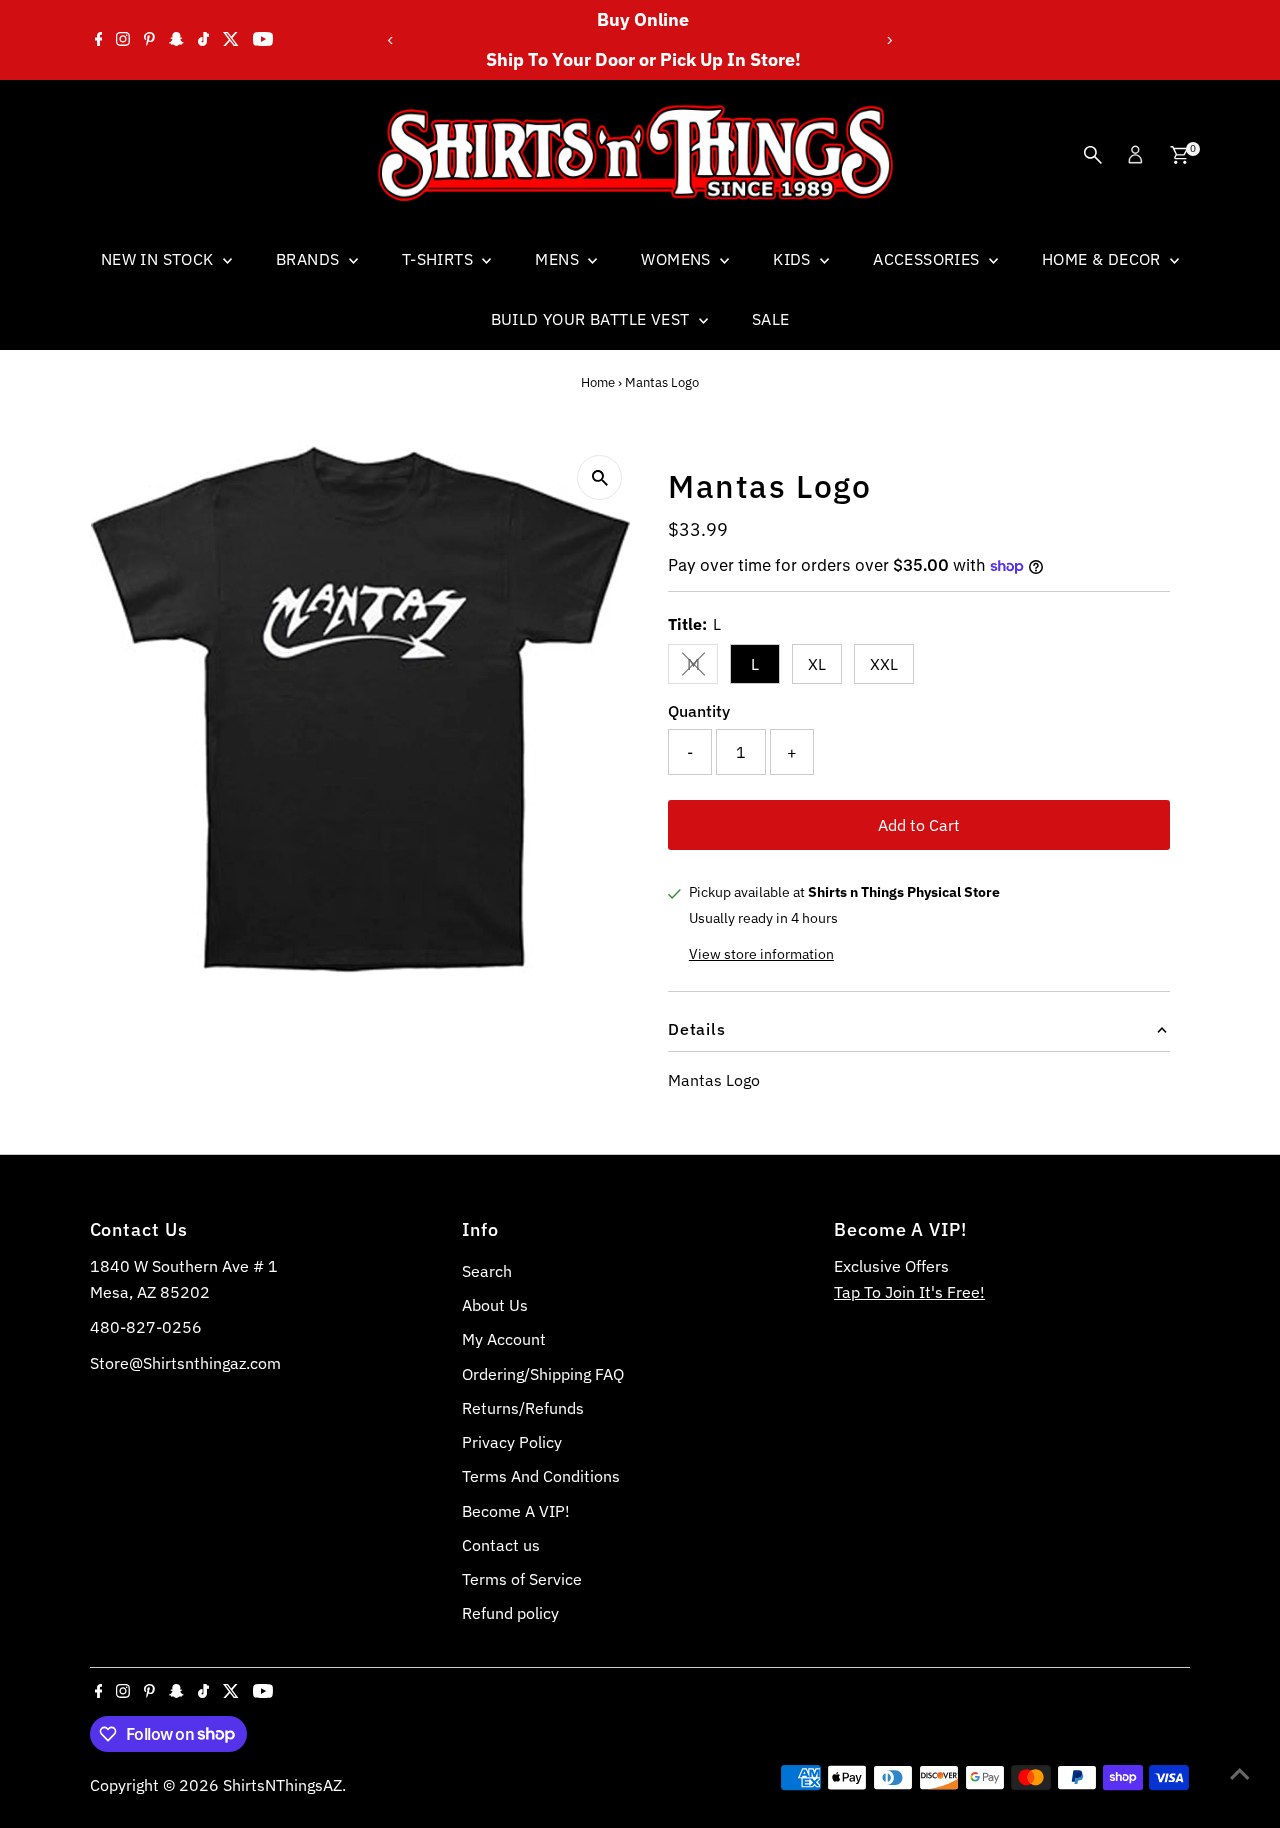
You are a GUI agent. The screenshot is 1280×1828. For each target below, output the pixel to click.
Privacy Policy (512, 1442)
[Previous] (391, 40)
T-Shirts (440, 259)
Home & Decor (1103, 259)
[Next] (888, 40)
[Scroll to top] (1240, 1773)
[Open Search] (1093, 155)
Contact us (501, 1545)
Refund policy (510, 1613)
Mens (559, 259)
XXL (884, 664)
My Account (504, 1339)
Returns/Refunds (523, 1408)
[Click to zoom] (599, 477)
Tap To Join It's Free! (909, 1292)
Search (487, 1271)
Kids (794, 259)
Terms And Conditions (541, 1476)
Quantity (699, 711)
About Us (495, 1305)
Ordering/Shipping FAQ (543, 1374)
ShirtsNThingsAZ (282, 1785)
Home (598, 382)
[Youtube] (263, 40)
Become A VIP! (516, 1511)
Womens (678, 259)
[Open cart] (1179, 155)
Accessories (928, 259)
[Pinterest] (149, 40)
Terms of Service (522, 1579)
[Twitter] (231, 40)
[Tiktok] (203, 40)
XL (817, 664)
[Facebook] (99, 40)
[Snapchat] (176, 40)
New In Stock (159, 259)
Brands (310, 259)
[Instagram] (123, 40)
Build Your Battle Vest (592, 319)
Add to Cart (919, 825)
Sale (771, 319)
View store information (761, 954)
